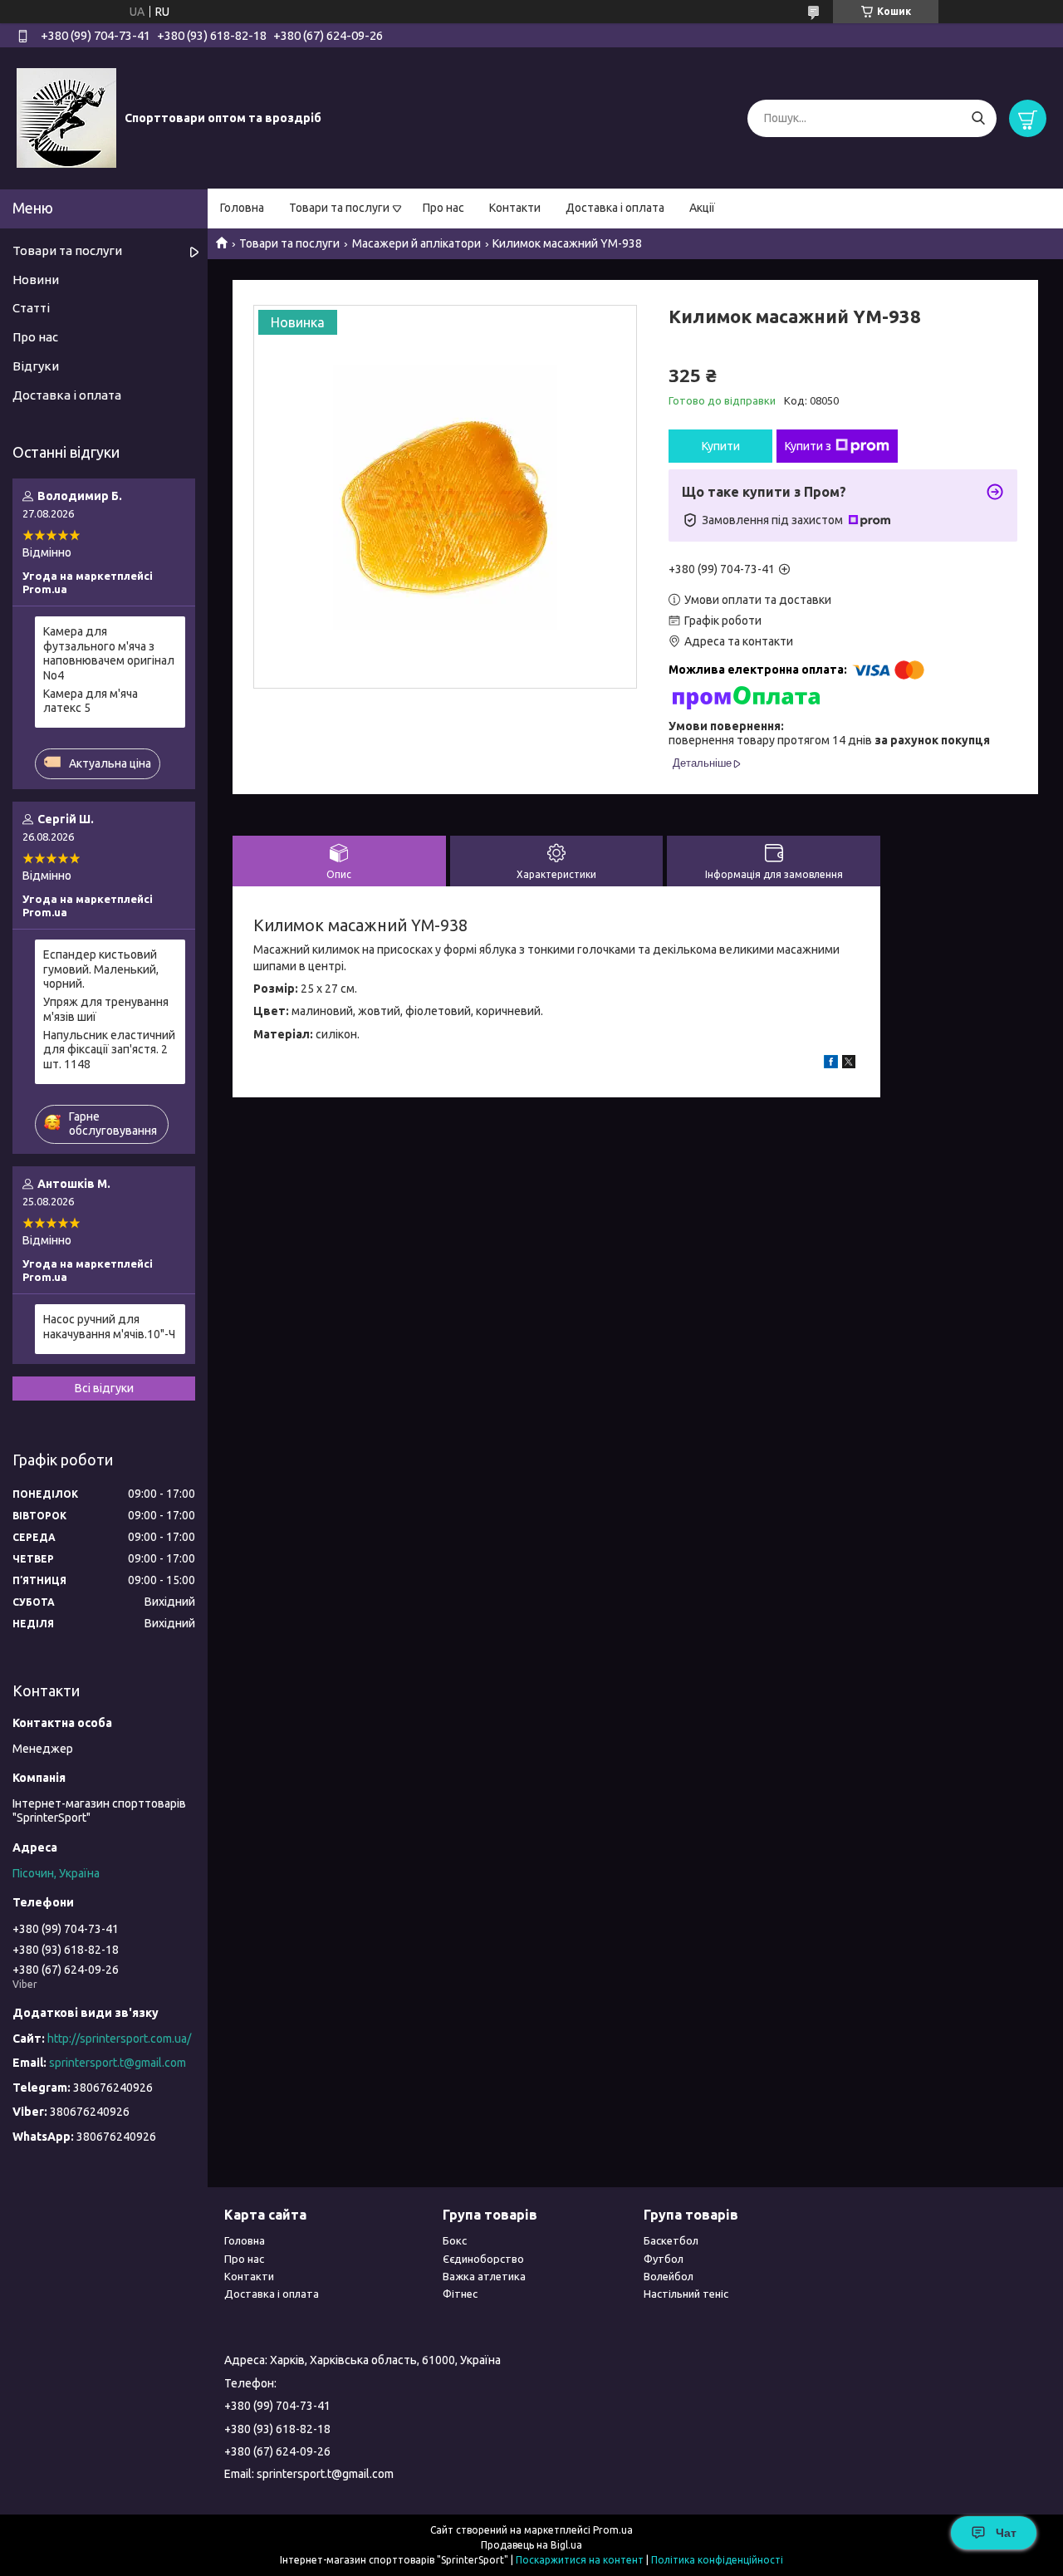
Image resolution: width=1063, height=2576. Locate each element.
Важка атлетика (484, 2276)
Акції (702, 208)
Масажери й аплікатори (416, 243)
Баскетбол (671, 2240)
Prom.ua (613, 2530)
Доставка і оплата (615, 208)
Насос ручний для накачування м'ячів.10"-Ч (109, 1327)
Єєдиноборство (483, 2259)
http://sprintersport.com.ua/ (119, 2039)
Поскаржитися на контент (580, 2560)
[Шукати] (978, 118)
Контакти (515, 208)
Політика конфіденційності (717, 2560)
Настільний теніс (686, 2294)
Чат (1006, 2533)
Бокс (455, 2240)
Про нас (443, 208)
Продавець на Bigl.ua (531, 2545)
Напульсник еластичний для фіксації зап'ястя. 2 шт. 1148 (109, 1050)
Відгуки (36, 366)
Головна (242, 208)
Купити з (808, 446)
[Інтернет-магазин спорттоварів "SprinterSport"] (66, 117)
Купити (721, 446)
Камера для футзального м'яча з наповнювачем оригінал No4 (109, 653)
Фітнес (460, 2294)
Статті (31, 308)
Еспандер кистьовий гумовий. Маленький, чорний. (101, 969)
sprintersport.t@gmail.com (118, 2063)
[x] (849, 1064)
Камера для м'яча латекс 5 (91, 701)
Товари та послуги (339, 208)
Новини (36, 280)
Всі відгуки (104, 1388)
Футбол (664, 2259)
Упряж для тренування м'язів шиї (106, 1009)
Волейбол (669, 2276)
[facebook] (831, 1064)
